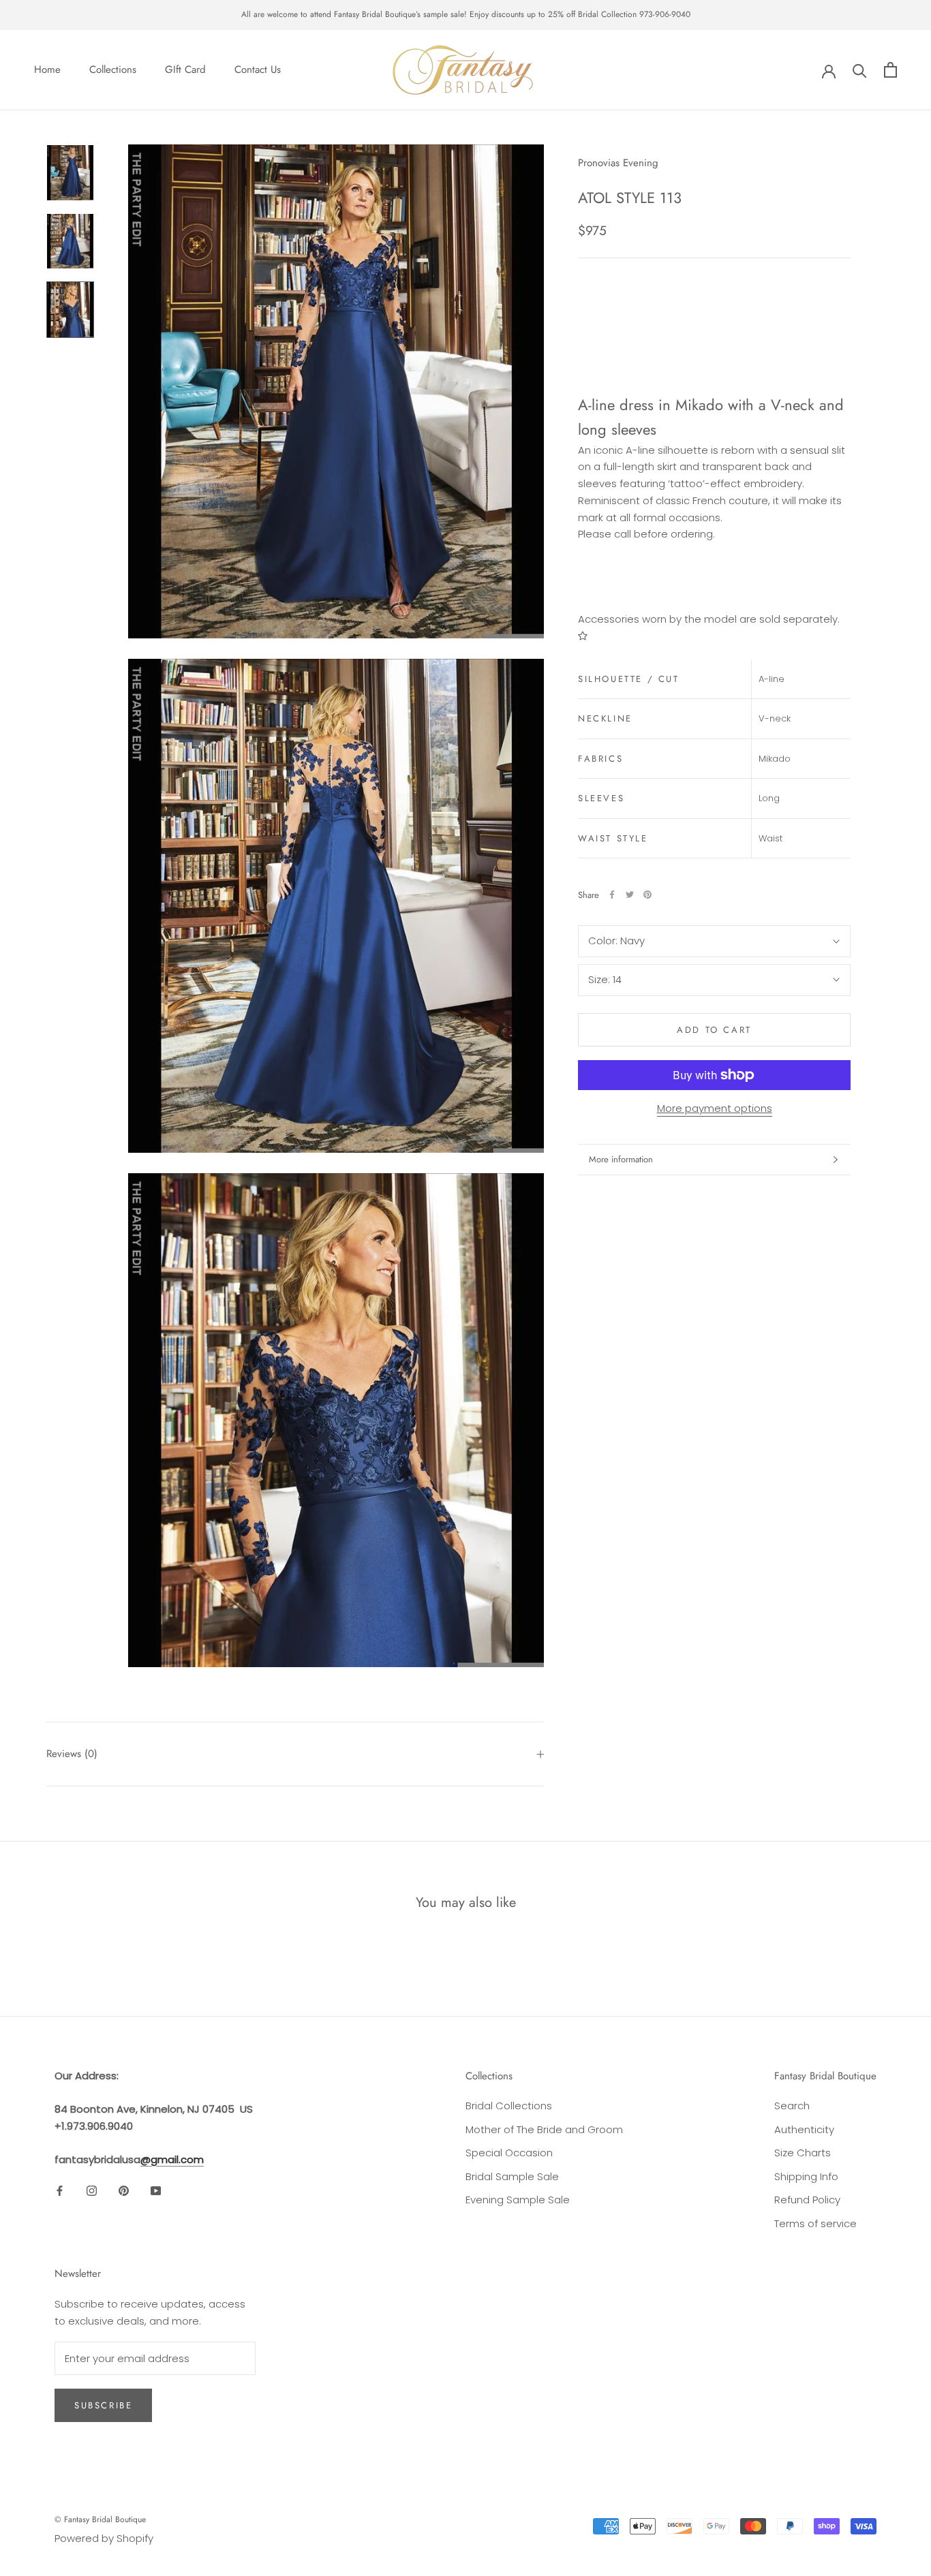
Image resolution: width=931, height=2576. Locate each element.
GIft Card (185, 69)
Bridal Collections (509, 2106)
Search (792, 2106)
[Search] (860, 70)
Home (47, 69)
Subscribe (103, 2405)
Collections (113, 69)
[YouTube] (156, 2190)
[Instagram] (92, 2190)
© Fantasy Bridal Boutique (100, 2519)
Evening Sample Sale (518, 2200)
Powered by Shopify (104, 2538)
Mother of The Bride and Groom (544, 2129)
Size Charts (803, 2153)
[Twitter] (630, 895)
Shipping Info (806, 2176)
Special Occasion (509, 2153)
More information (621, 1159)
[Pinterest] (647, 895)
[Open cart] (890, 70)
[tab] (714, 331)
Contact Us (258, 69)
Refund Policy (807, 2200)
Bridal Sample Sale (512, 2176)
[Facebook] (612, 895)
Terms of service (815, 2223)
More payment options (715, 1108)
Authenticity (804, 2129)
